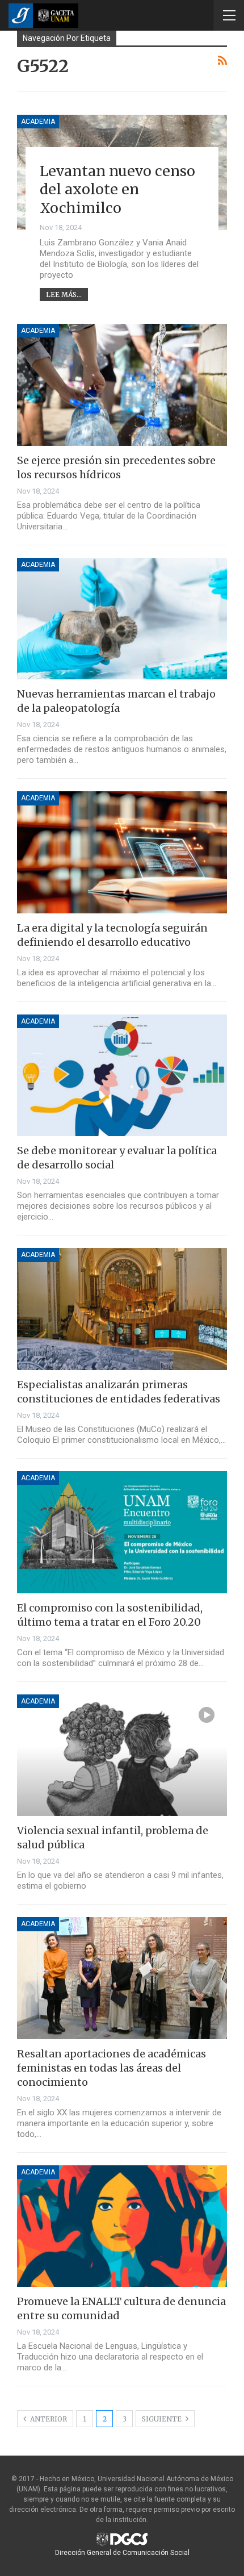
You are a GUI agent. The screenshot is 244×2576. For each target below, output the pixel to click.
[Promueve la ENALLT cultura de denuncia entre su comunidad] (122, 2226)
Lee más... (64, 295)
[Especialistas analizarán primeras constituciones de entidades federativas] (122, 1309)
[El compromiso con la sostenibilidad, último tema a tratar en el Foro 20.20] (122, 1532)
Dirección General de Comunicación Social (122, 2553)
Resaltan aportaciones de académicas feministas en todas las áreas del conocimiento (112, 2068)
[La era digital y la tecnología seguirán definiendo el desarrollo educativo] (122, 852)
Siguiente (163, 2419)
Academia (38, 122)
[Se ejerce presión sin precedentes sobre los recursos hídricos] (122, 385)
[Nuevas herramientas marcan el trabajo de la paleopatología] (122, 619)
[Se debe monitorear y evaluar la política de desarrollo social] (122, 1076)
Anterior (48, 2419)
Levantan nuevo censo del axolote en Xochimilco (117, 189)
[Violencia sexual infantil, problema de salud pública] (122, 1755)
